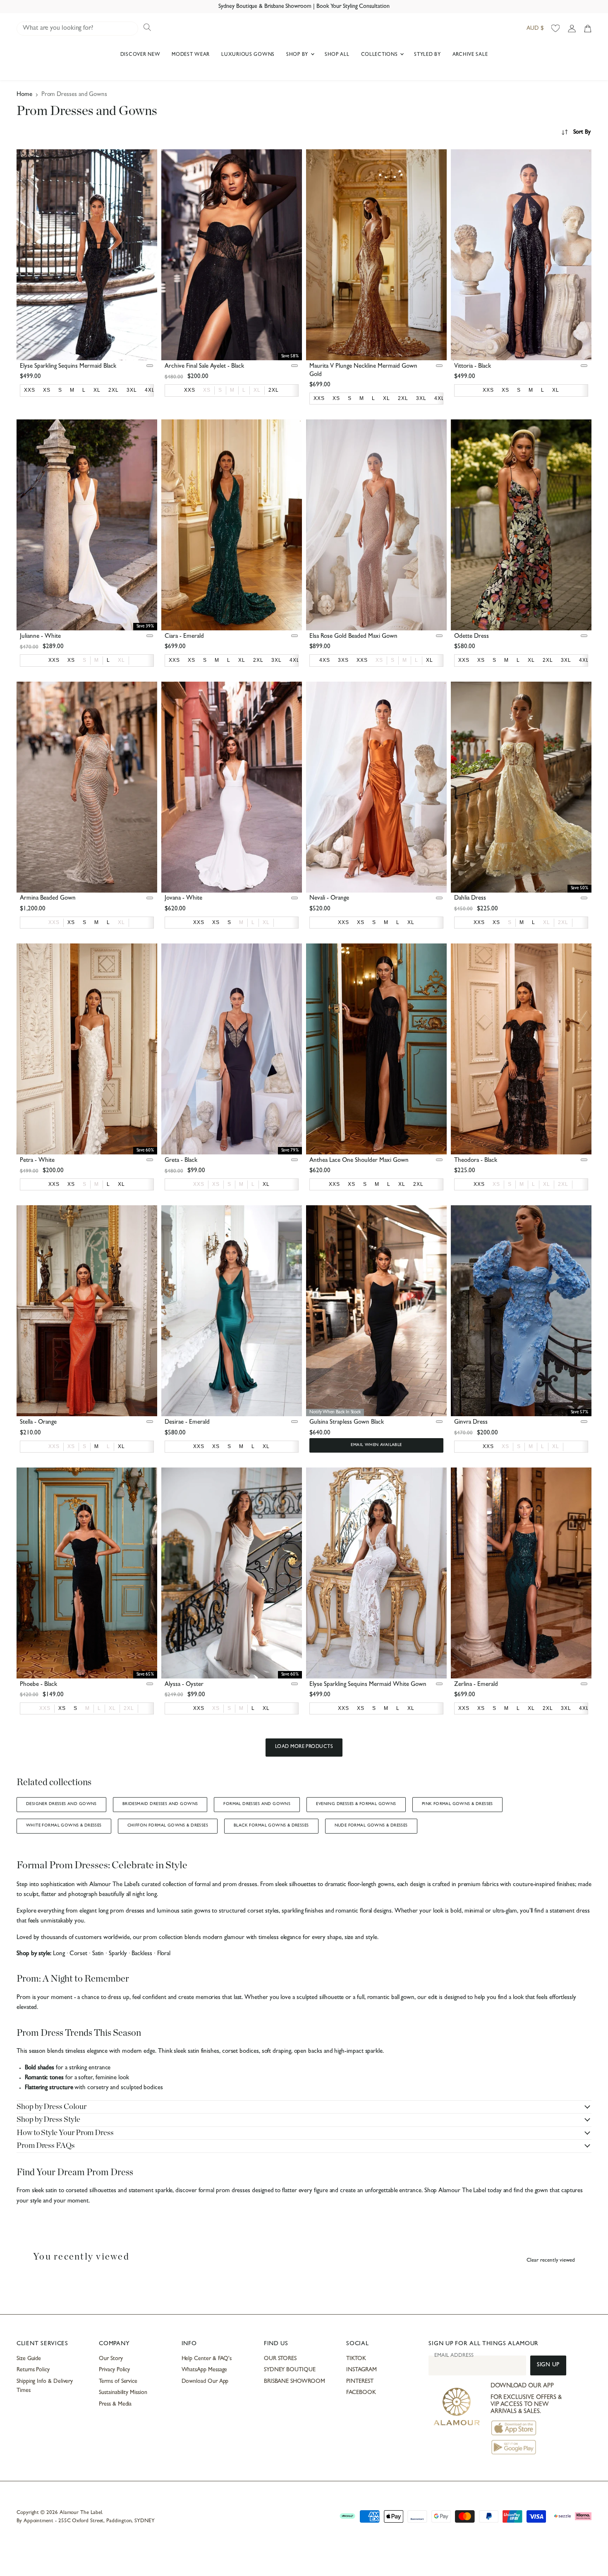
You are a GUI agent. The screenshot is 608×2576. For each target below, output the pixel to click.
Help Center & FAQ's (207, 2359)
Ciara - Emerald (184, 637)
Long (59, 1954)
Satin (98, 1954)
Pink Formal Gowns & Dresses (457, 1804)
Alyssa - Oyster (184, 1685)
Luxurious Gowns (248, 55)
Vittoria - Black (473, 367)
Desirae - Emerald (187, 1423)
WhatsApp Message (205, 2370)
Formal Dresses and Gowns (257, 1804)
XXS (54, 922)
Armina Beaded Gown (48, 899)
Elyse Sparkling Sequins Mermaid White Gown (368, 1685)
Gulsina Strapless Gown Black (347, 1423)
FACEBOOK (361, 2393)
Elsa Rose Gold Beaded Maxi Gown (353, 637)
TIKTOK (356, 2359)
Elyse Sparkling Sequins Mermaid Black (68, 367)
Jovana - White (183, 899)
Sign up (548, 2365)
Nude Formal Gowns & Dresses (371, 1826)
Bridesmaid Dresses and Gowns (160, 1804)
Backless (142, 1954)
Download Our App (205, 2382)
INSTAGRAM (361, 2370)
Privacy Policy (114, 2370)
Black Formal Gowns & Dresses (271, 1826)
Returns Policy (33, 2370)
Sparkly (118, 1954)
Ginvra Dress (471, 1423)
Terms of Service (118, 2382)
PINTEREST (360, 2382)
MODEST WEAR (191, 55)
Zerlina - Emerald (476, 1685)
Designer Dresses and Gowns (61, 1804)
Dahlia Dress (470, 899)
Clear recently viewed (551, 2261)
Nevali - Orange (329, 899)
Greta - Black (181, 1161)
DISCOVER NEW (140, 55)
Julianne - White (40, 637)
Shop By (298, 55)
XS (207, 390)
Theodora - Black (476, 1161)
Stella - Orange (38, 1423)
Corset (78, 1954)
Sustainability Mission (123, 2393)
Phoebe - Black (38, 1685)
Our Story (111, 2359)
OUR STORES (280, 2359)
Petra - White (37, 1161)
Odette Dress (472, 637)
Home (24, 95)
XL (257, 390)
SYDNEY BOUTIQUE (290, 2370)
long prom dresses (122, 1912)
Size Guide (29, 2359)
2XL (563, 922)
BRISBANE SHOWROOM (294, 2382)
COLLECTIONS (380, 55)
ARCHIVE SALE (470, 55)
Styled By (427, 55)
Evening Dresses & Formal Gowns (356, 1804)
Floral (164, 1954)
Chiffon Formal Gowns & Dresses (168, 1826)
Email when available (376, 1445)
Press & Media (115, 2404)
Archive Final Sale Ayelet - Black (204, 367)
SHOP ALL (337, 55)
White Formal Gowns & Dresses (64, 1826)
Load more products (304, 1747)
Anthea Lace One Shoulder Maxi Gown (359, 1161)
